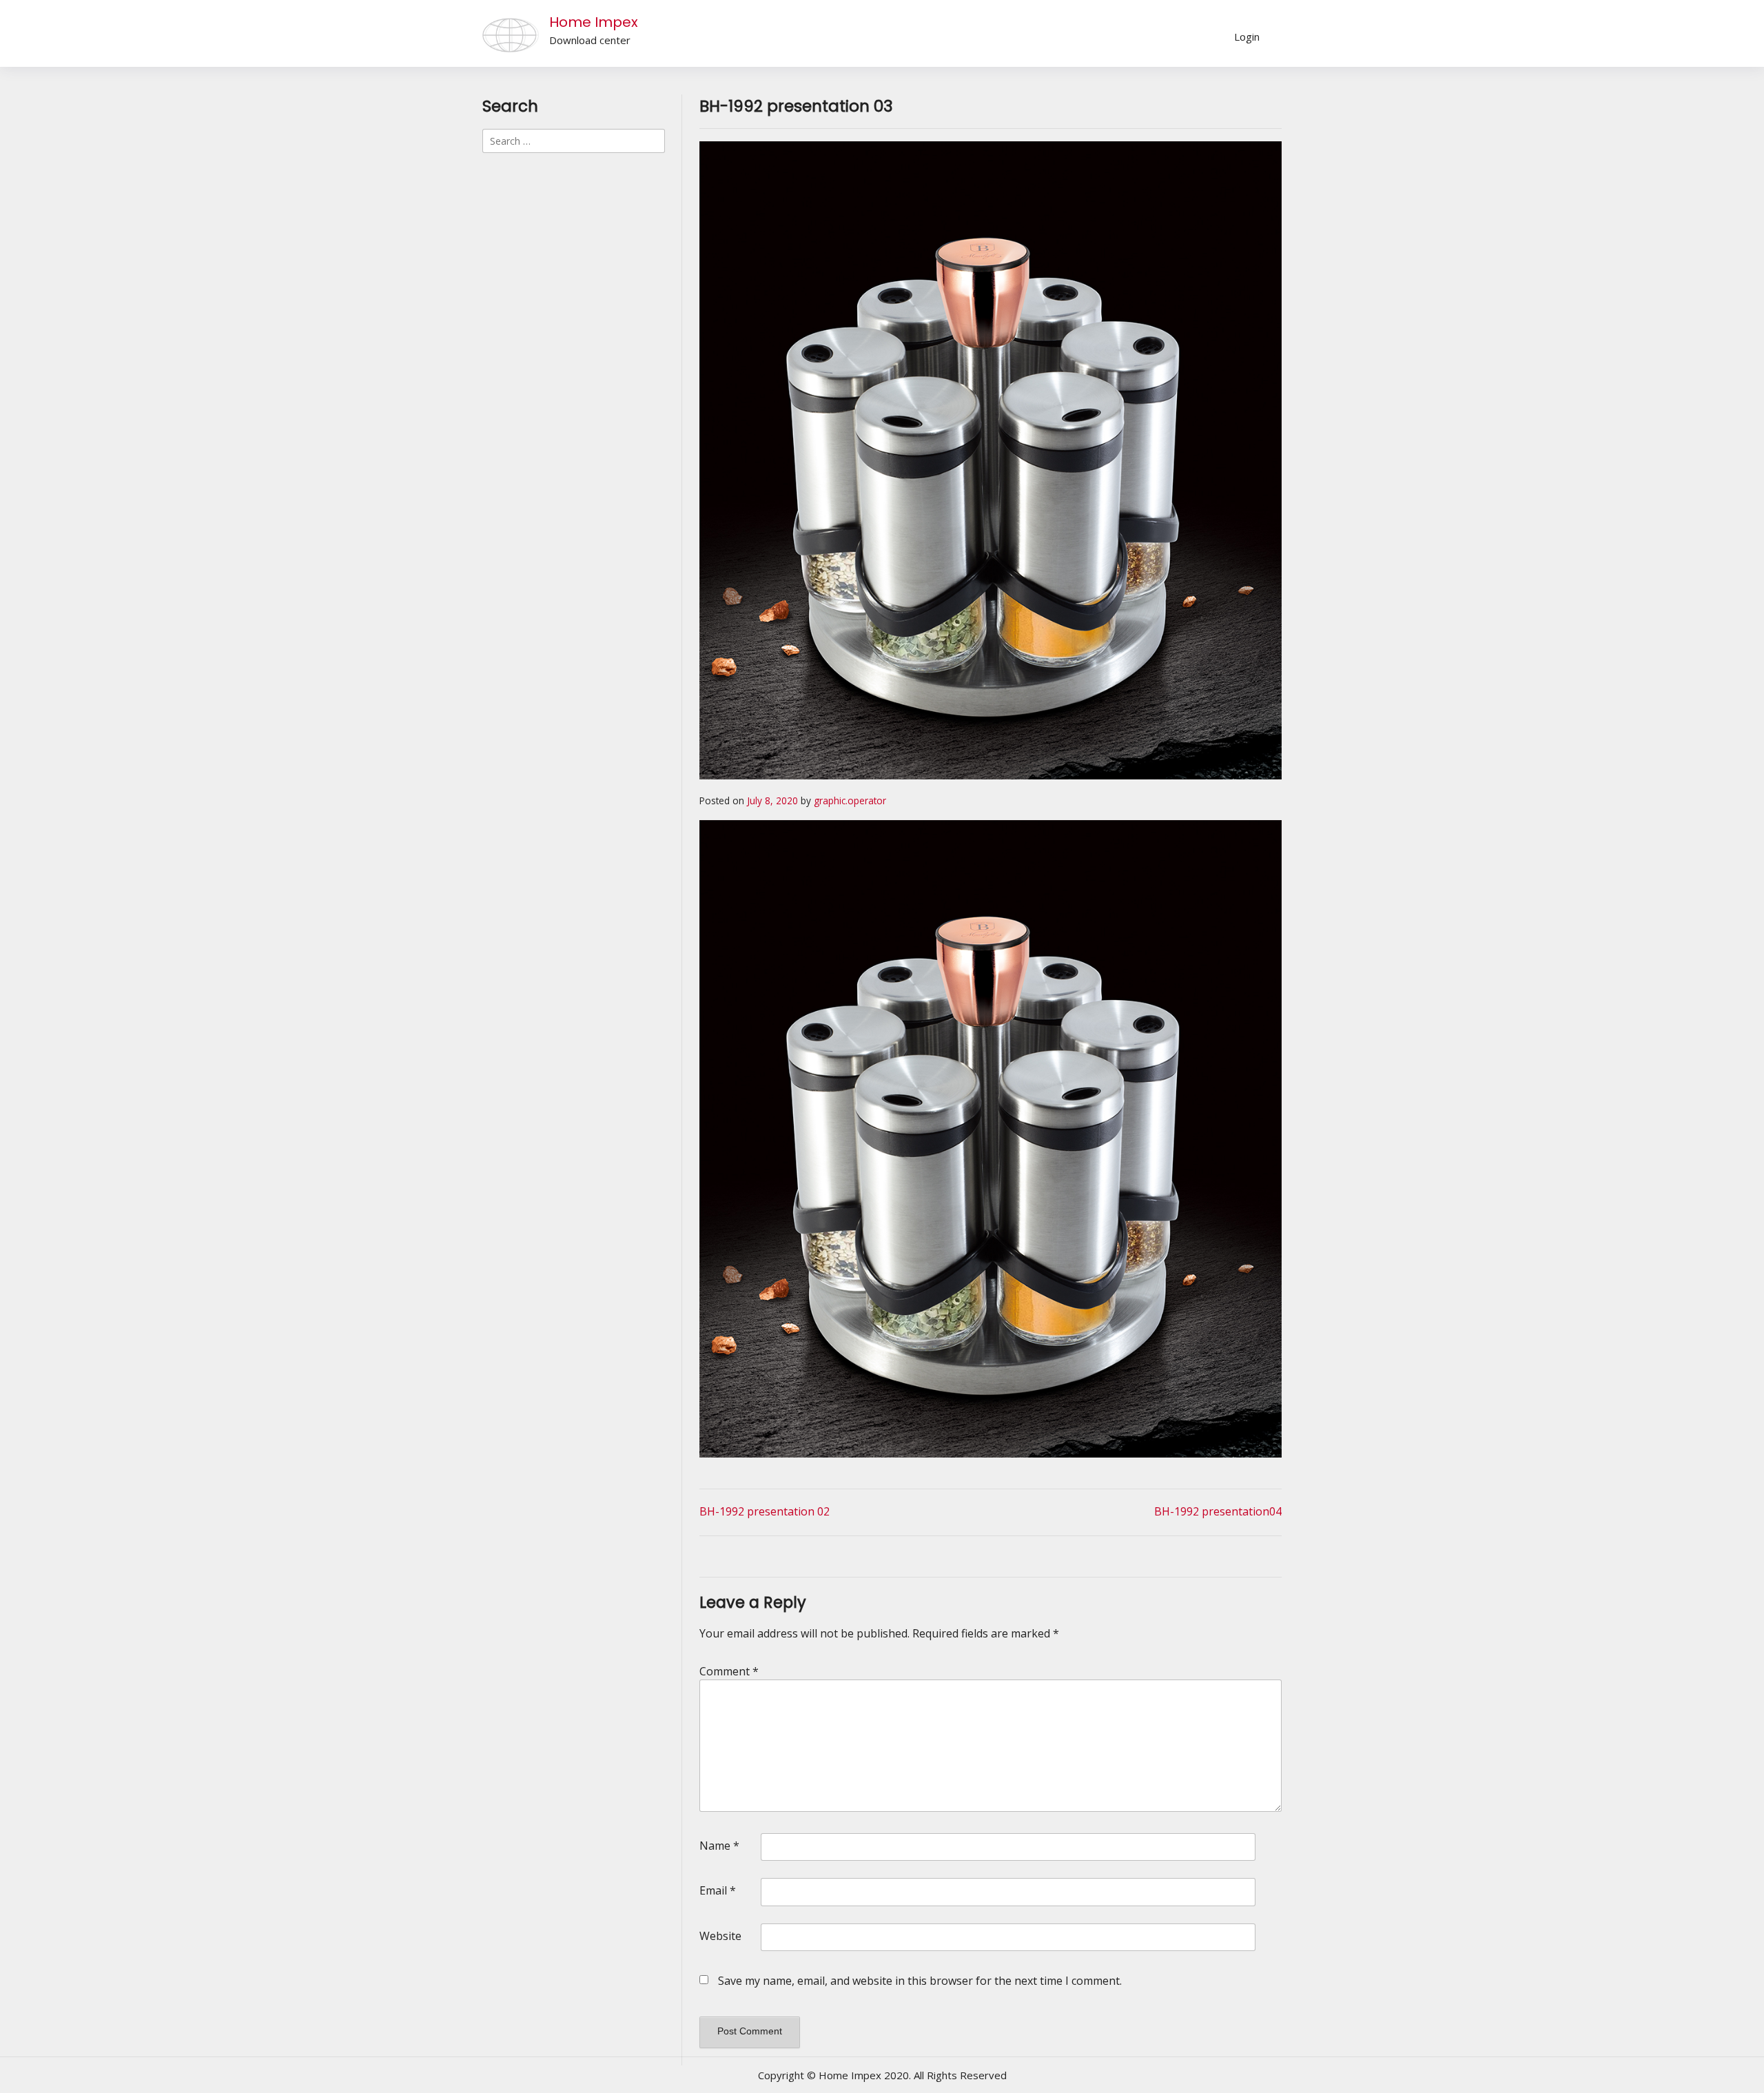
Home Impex (594, 22)
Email (718, 1890)
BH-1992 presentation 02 (765, 1511)
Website (720, 1936)
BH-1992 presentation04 (1218, 1511)
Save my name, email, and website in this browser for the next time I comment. (920, 1981)
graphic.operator (850, 800)
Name (719, 1846)
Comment (729, 1671)
